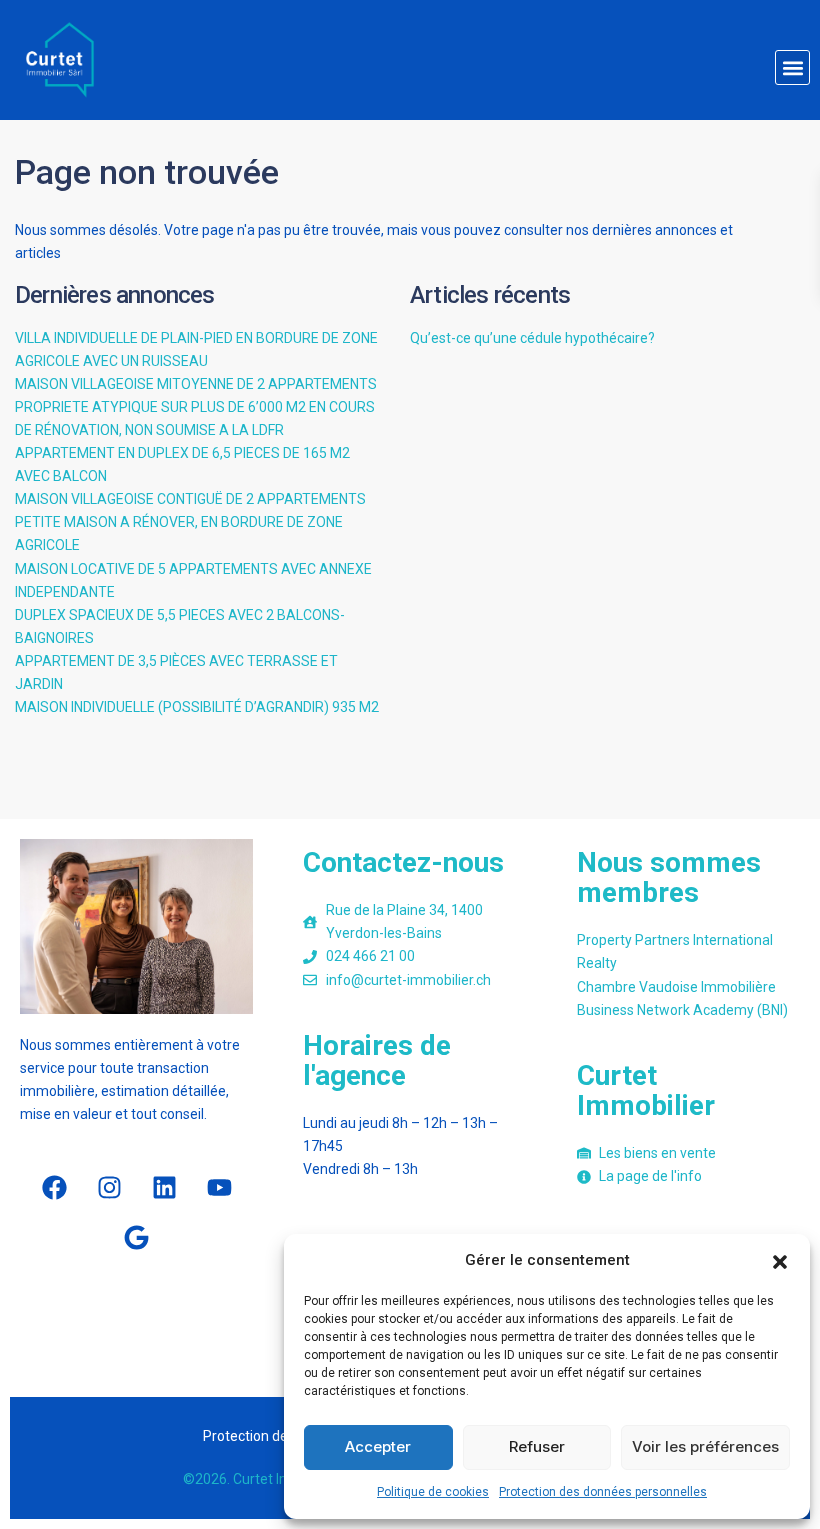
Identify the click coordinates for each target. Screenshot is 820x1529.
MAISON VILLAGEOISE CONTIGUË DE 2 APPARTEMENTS (190, 499)
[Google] (137, 1238)
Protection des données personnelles (603, 1492)
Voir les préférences (705, 1446)
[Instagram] (109, 1188)
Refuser (537, 1446)
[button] (780, 1260)
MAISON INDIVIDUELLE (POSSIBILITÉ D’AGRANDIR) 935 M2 (197, 707)
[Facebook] (54, 1188)
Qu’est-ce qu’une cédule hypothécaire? (532, 338)
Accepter (378, 1446)
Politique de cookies (433, 1492)
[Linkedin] (164, 1188)
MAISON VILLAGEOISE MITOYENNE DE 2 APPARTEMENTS (196, 384)
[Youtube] (219, 1188)
